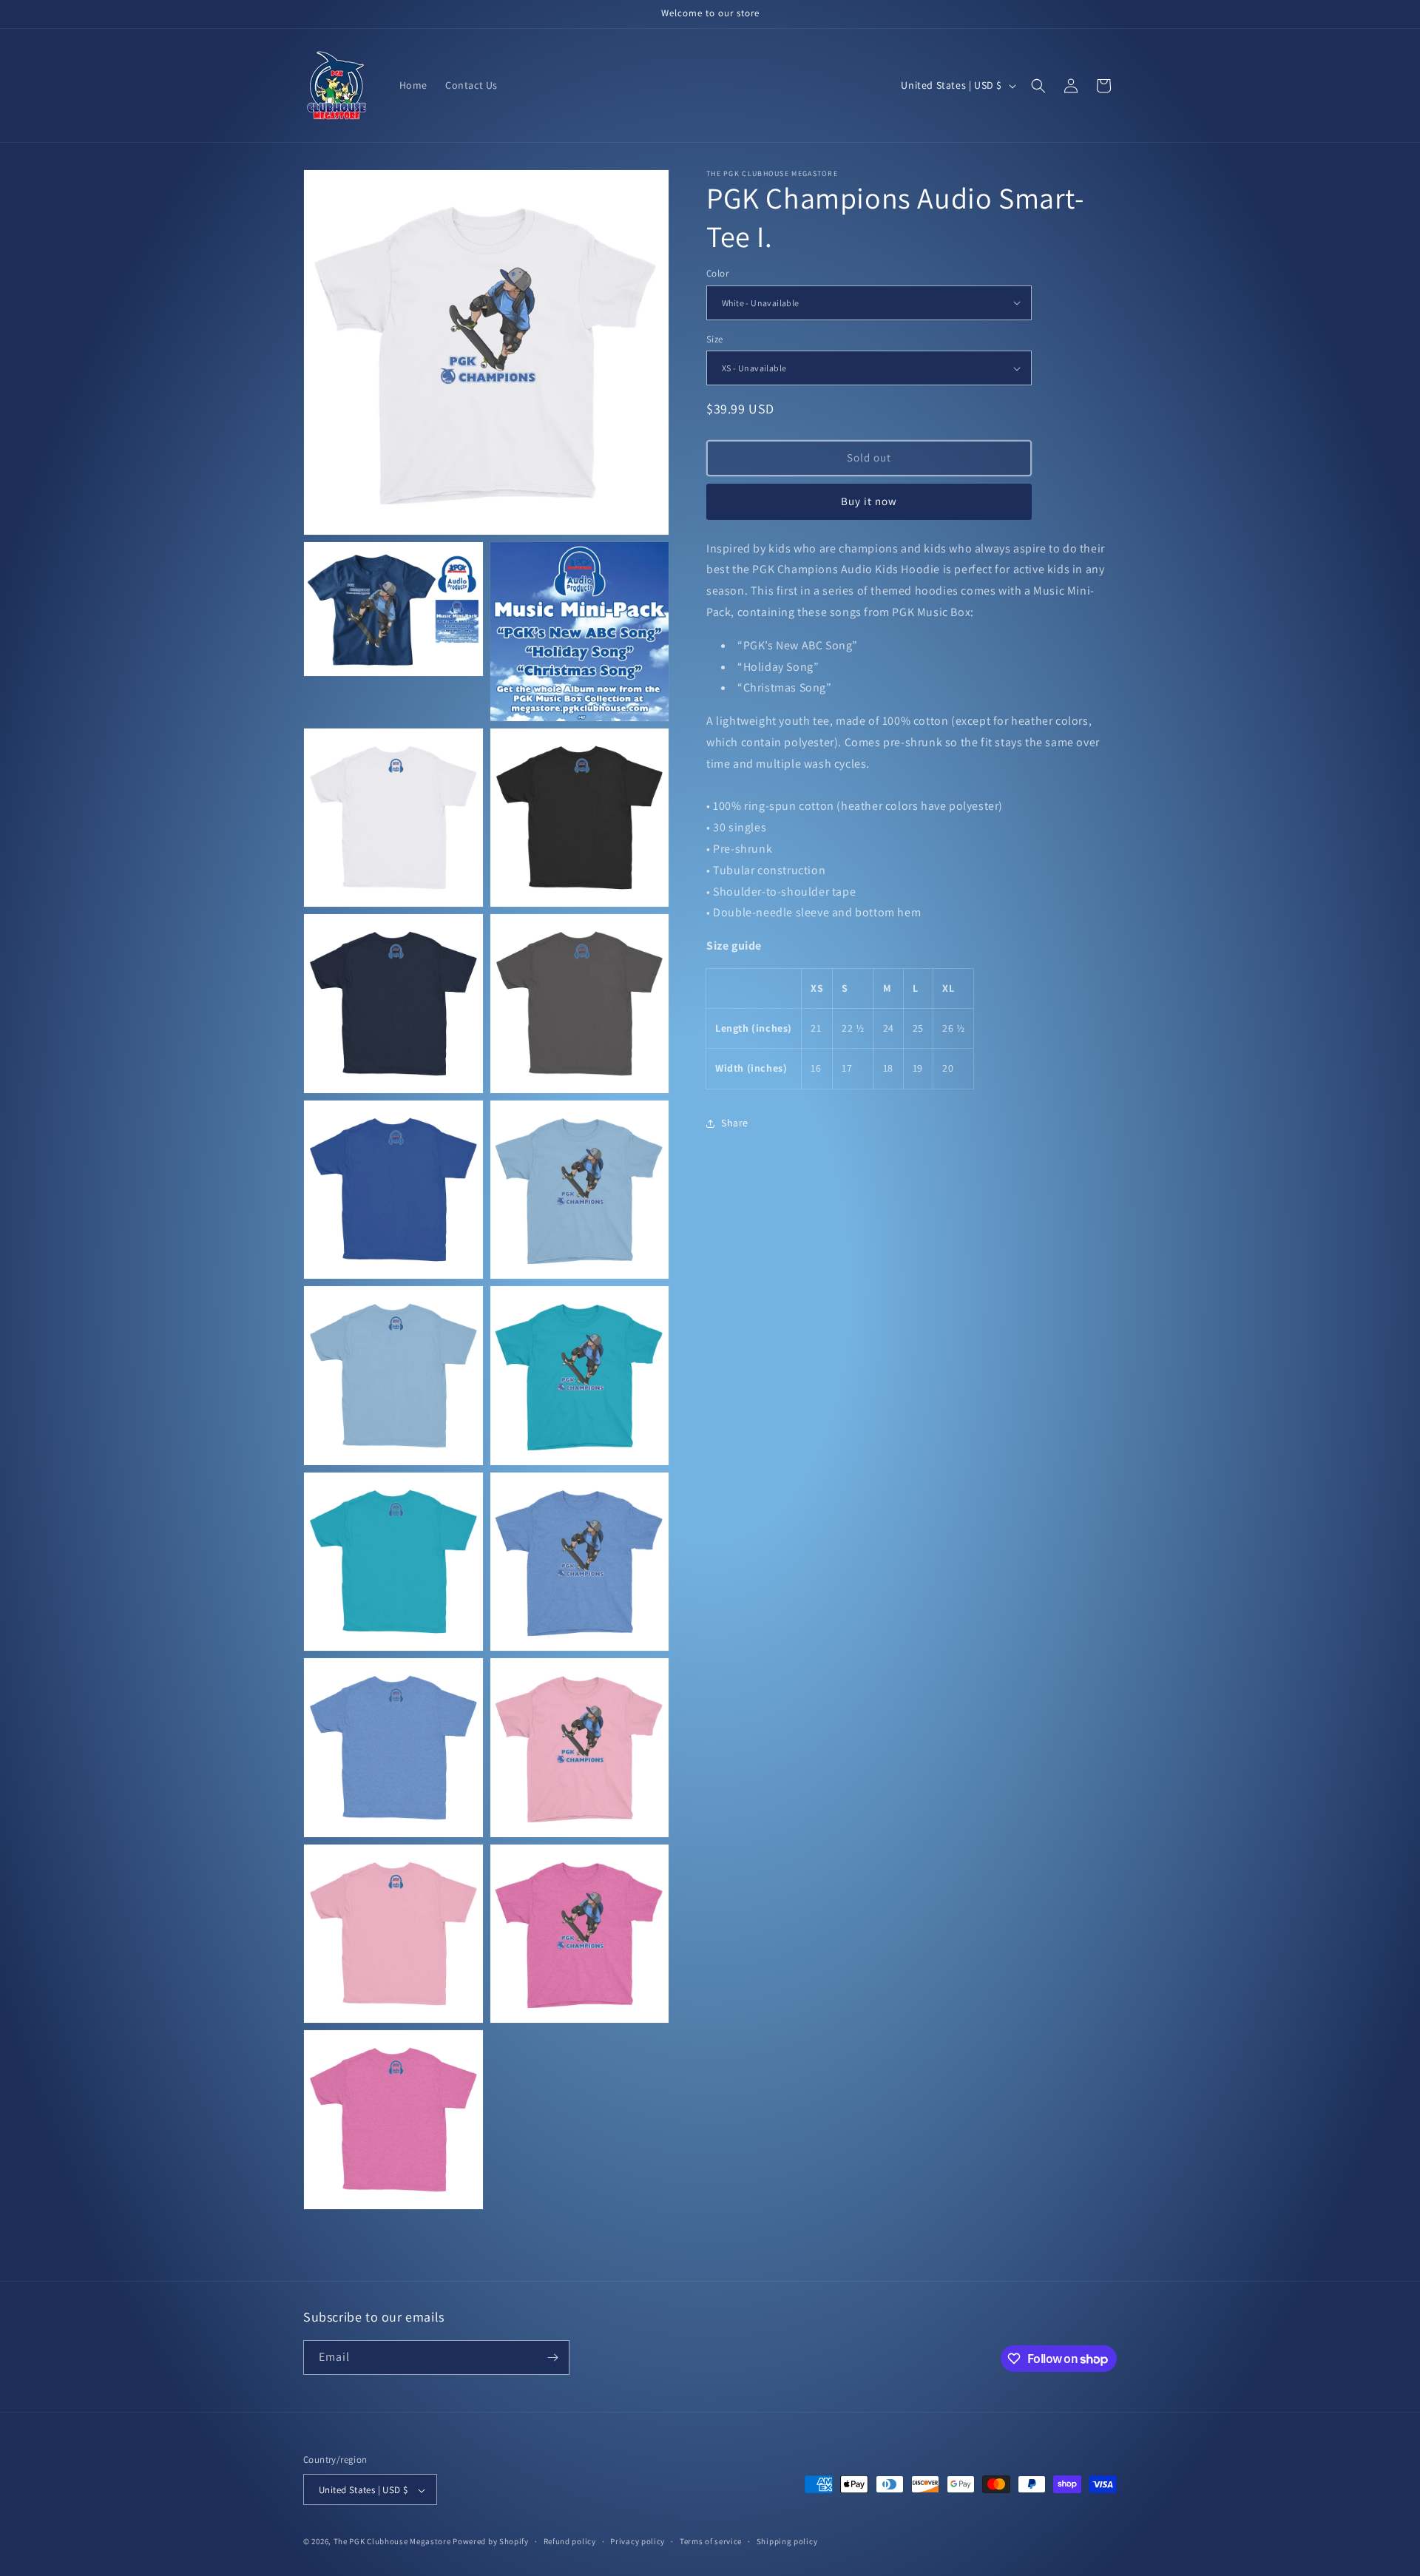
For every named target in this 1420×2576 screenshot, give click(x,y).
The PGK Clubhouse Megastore (392, 2542)
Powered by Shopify (491, 2542)
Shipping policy (787, 2541)
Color (717, 273)
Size (715, 339)
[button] (1038, 86)
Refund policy (570, 2541)
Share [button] (735, 1123)
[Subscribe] (552, 2357)
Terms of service (711, 2541)
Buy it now (869, 501)
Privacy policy (638, 2541)
